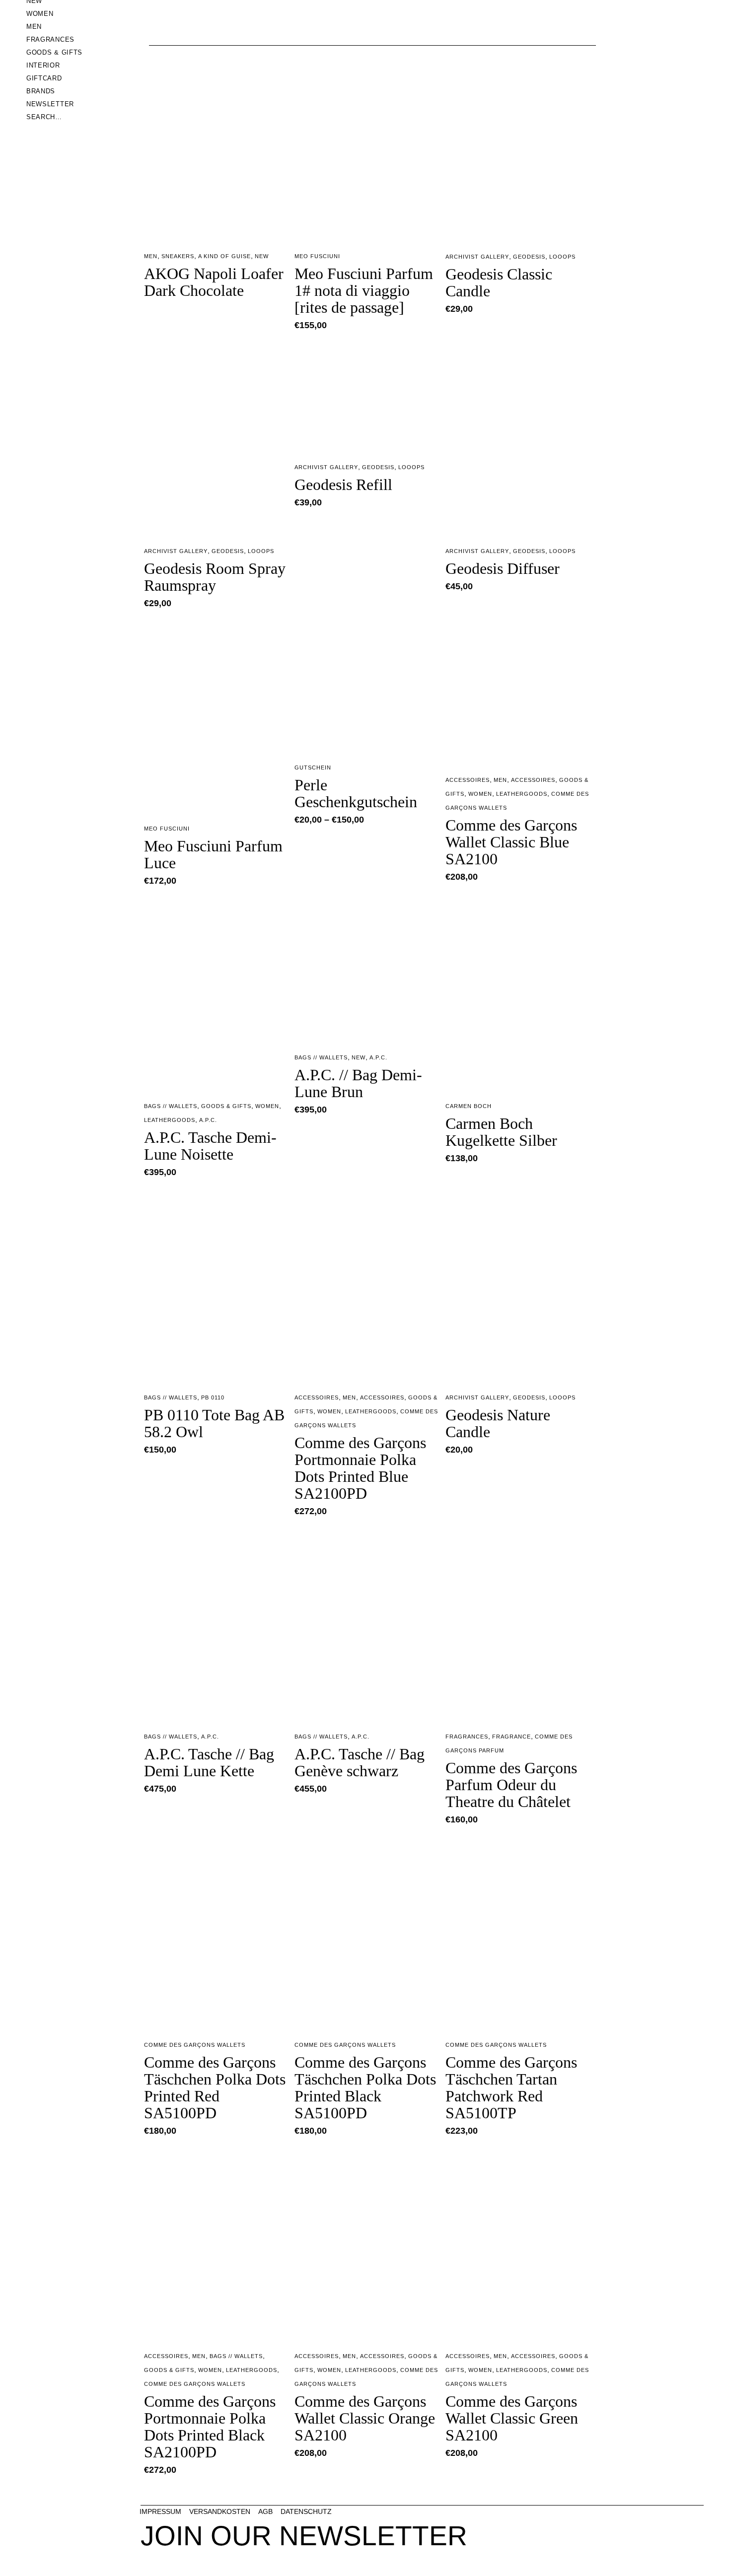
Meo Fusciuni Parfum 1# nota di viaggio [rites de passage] (364, 290)
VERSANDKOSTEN (220, 2511)
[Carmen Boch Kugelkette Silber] (518, 995)
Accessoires (468, 780)
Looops (562, 257)
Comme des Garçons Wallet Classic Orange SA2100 (365, 2418)
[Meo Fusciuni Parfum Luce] (217, 717)
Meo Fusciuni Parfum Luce (213, 854)
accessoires (533, 780)
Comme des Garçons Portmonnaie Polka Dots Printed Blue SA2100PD (360, 1468)
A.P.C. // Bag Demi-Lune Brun (358, 1083)
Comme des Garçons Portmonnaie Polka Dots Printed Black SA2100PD (210, 2427)
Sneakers (178, 256)
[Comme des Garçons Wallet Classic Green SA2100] (518, 2245)
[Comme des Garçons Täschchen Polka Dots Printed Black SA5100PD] (367, 1933)
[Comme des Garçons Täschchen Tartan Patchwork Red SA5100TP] (518, 1933)
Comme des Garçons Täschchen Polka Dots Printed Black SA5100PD (365, 2088)
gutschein (313, 767)
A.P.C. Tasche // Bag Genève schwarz (360, 1762)
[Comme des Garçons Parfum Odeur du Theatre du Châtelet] (518, 1625)
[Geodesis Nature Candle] (518, 1286)
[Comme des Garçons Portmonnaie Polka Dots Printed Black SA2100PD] (217, 2245)
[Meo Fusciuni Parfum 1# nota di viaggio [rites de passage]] (367, 145)
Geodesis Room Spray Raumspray (215, 577)
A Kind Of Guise (224, 256)
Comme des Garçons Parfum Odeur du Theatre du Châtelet (511, 1785)
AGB (265, 2511)
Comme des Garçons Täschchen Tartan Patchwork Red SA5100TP (511, 2088)
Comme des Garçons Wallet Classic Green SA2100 (512, 2418)
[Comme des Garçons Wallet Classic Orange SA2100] (367, 2245)
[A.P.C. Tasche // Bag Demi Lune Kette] (217, 1625)
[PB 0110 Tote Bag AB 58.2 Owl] (217, 1286)
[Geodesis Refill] (367, 397)
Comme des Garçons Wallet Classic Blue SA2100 (511, 842)
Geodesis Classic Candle (499, 282)
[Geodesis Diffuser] (518, 439)
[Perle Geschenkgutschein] (367, 687)
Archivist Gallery (477, 257)
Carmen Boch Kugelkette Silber (501, 1132)
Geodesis (529, 257)
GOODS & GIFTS (226, 1106)
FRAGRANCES (467, 1737)
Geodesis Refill (343, 485)
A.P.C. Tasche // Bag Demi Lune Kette (209, 1762)
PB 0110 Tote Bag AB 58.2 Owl (214, 1423)
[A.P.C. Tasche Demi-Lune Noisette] (217, 995)
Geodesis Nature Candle (498, 1423)
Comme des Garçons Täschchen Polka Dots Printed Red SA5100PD (215, 2088)
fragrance (511, 1737)
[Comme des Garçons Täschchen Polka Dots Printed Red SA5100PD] (217, 1933)
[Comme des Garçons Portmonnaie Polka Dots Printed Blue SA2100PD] (367, 1286)
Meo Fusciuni (317, 256)
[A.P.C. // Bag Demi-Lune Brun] (367, 970)
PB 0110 (213, 1397)
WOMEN (480, 794)
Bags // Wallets (171, 1106)
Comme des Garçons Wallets (195, 2045)
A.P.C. (208, 1120)
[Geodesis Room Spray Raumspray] (217, 439)
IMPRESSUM (160, 2511)
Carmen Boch (469, 1106)
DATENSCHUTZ (306, 2511)
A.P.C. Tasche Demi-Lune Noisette (210, 1146)
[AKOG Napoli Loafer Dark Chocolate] (217, 145)
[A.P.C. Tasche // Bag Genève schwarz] (367, 1625)
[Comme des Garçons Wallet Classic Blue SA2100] (518, 693)
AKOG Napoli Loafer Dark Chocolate (214, 282)
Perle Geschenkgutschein (356, 793)
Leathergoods (522, 794)
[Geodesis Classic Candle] (518, 145)
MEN (151, 256)
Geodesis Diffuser (503, 568)
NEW (262, 256)
